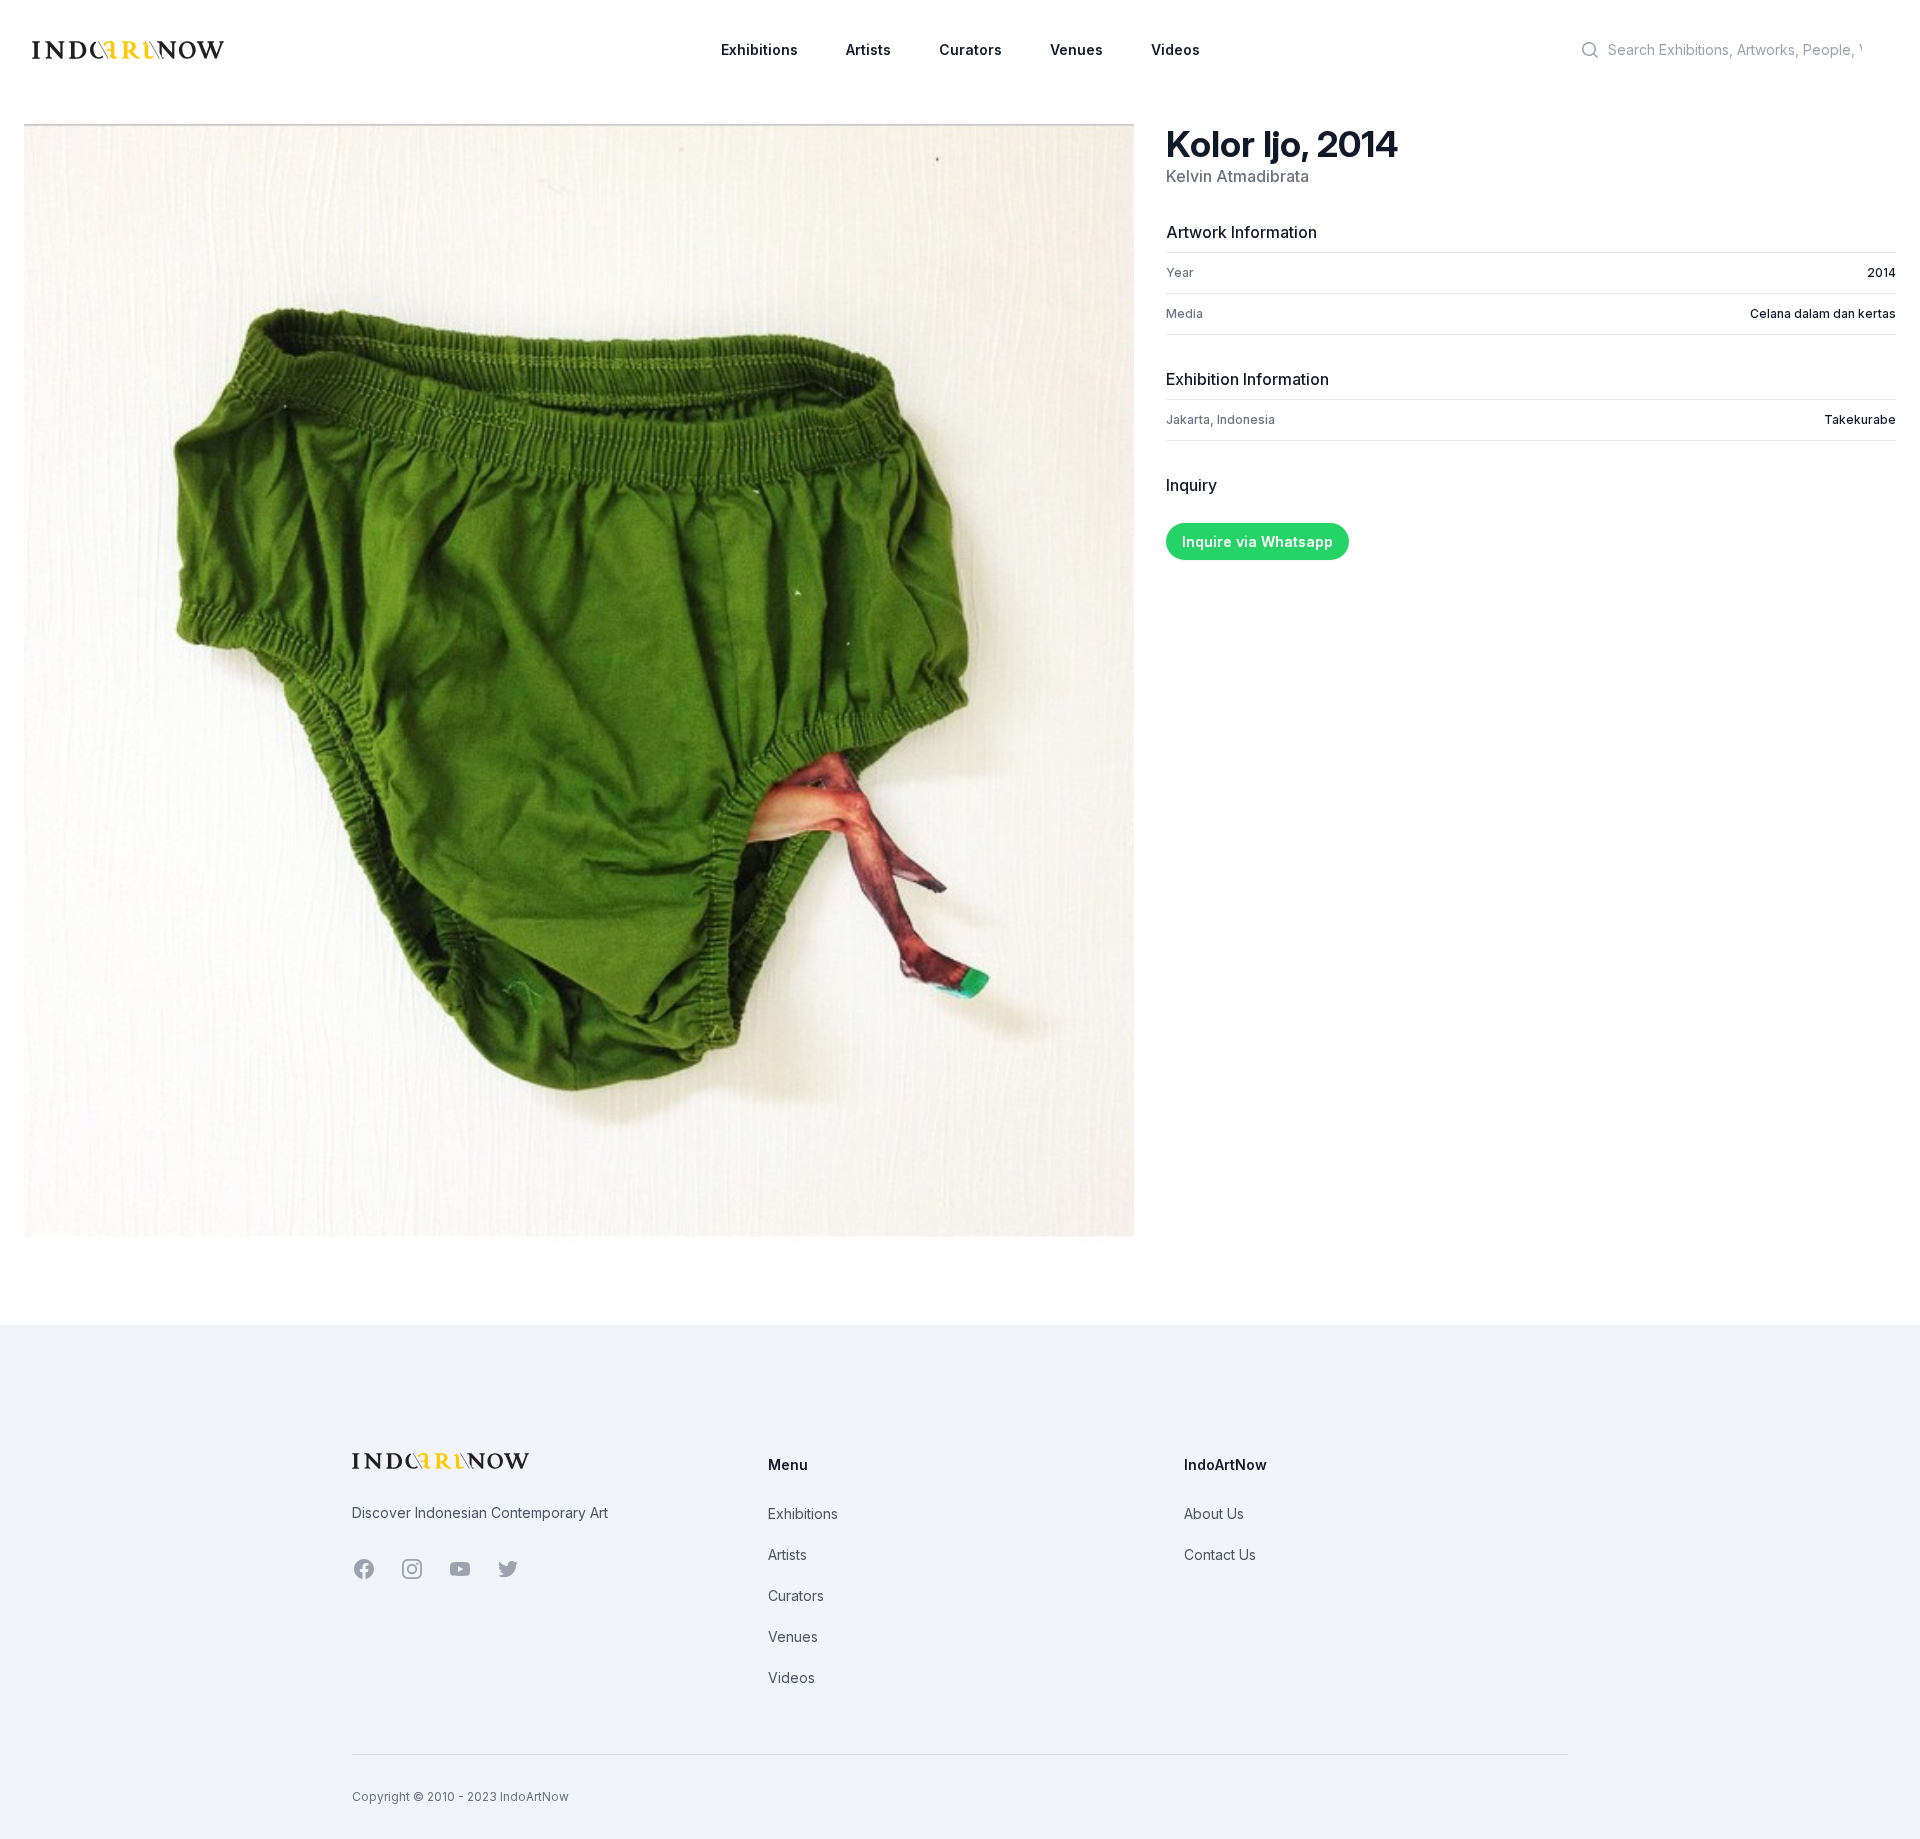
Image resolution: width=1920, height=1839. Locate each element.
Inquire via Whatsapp (1257, 541)
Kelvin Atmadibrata (1237, 176)
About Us (1214, 1513)
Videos (1175, 49)
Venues (1076, 49)
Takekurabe (1860, 419)
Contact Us (1220, 1554)
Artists (868, 49)
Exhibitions (759, 49)
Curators (970, 49)
